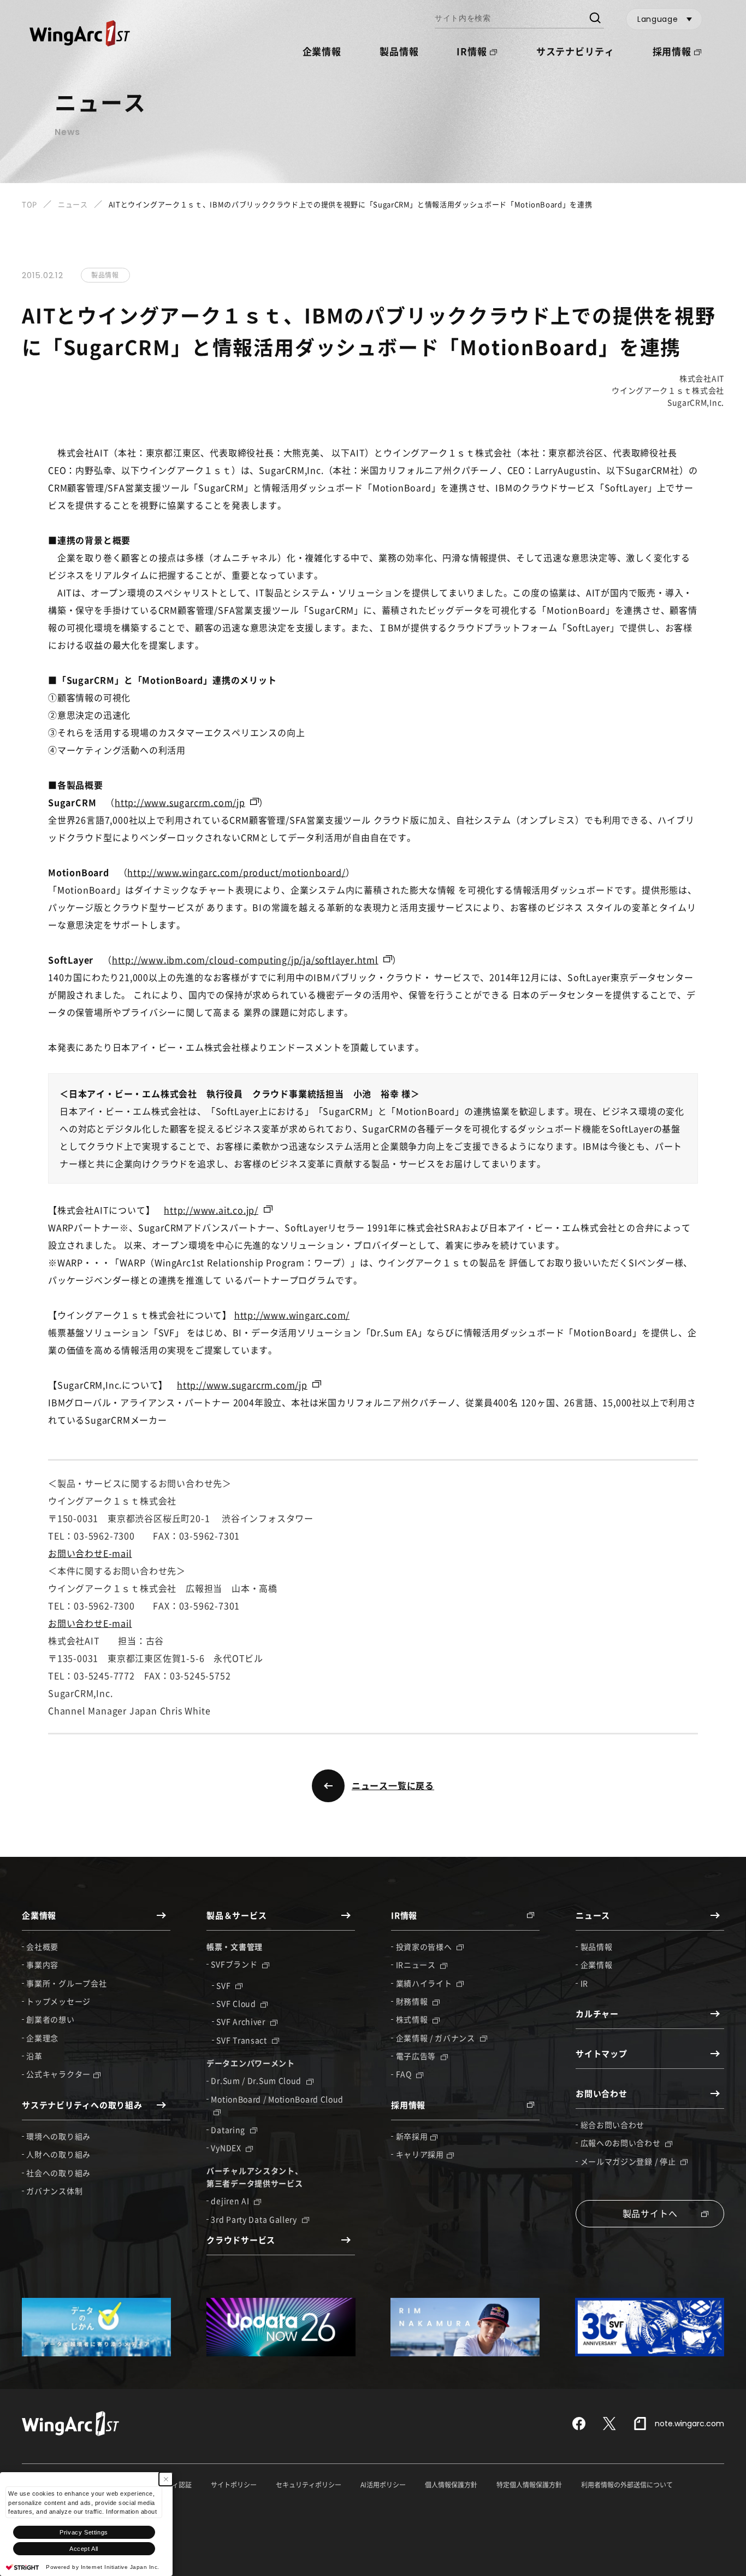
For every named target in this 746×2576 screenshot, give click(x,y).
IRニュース (417, 1965)
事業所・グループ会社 (66, 1983)
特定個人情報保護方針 (529, 2485)
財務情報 (413, 2001)
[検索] (594, 19)
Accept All (84, 2549)
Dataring (229, 2130)
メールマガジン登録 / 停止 (629, 2161)
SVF (224, 1985)
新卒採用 (412, 2136)
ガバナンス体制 (54, 2191)
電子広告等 (417, 2056)
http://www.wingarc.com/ (292, 1315)
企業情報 (597, 1965)
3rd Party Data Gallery (255, 2219)
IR (584, 1983)
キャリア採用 (420, 2154)
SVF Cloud (237, 2003)
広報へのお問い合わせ (622, 2143)
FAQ (405, 2074)
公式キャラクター (58, 2074)
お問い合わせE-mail (90, 1553)
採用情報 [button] (672, 51)
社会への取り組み (58, 2173)
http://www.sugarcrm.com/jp (180, 802)
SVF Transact (242, 2040)
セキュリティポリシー (309, 2485)
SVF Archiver (242, 2021)
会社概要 (42, 1946)
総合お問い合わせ (613, 2125)
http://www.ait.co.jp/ (211, 1210)
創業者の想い (50, 2019)
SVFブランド (235, 1964)
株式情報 (413, 2019)
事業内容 (42, 1965)
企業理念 (42, 2038)
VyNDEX (227, 2148)
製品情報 (399, 51)
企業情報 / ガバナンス (437, 2038)
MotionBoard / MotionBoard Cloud (277, 2099)
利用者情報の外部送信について (627, 2485)
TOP (29, 204)
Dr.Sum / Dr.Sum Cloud (257, 2080)
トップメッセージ (58, 2001)
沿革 (34, 2056)
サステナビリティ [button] (575, 51)
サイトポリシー (234, 2485)
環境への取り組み (58, 2136)
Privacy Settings (84, 2532)
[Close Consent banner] (166, 2479)
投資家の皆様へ (425, 1946)
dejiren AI (231, 2201)
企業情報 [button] (322, 51)
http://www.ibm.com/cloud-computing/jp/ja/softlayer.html (245, 960)
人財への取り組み (58, 2154)
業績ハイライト (425, 1983)
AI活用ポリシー (383, 2485)
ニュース (73, 204)
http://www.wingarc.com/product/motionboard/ (236, 872)
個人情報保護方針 (451, 2485)
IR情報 (472, 51)
